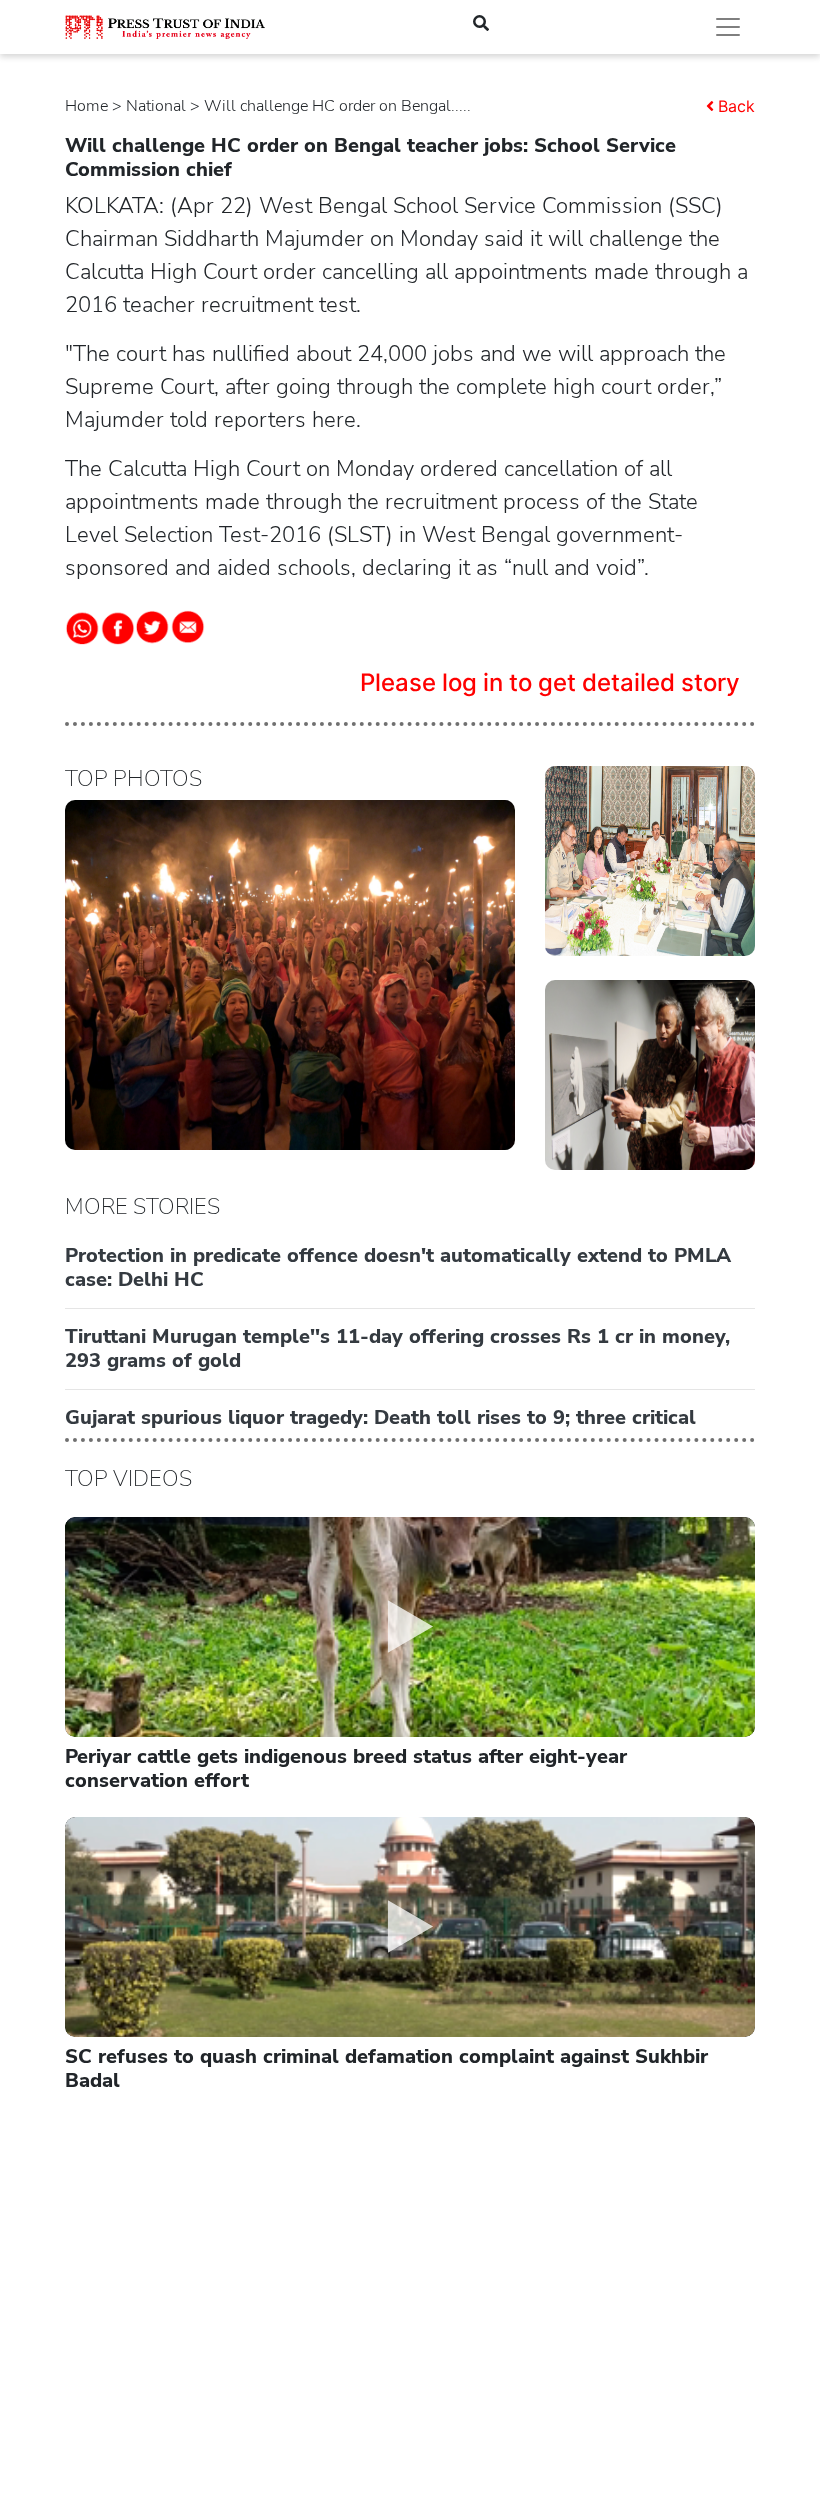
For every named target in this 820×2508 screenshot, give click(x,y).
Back (736, 106)
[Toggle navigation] (728, 27)
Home (86, 106)
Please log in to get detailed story (550, 682)
